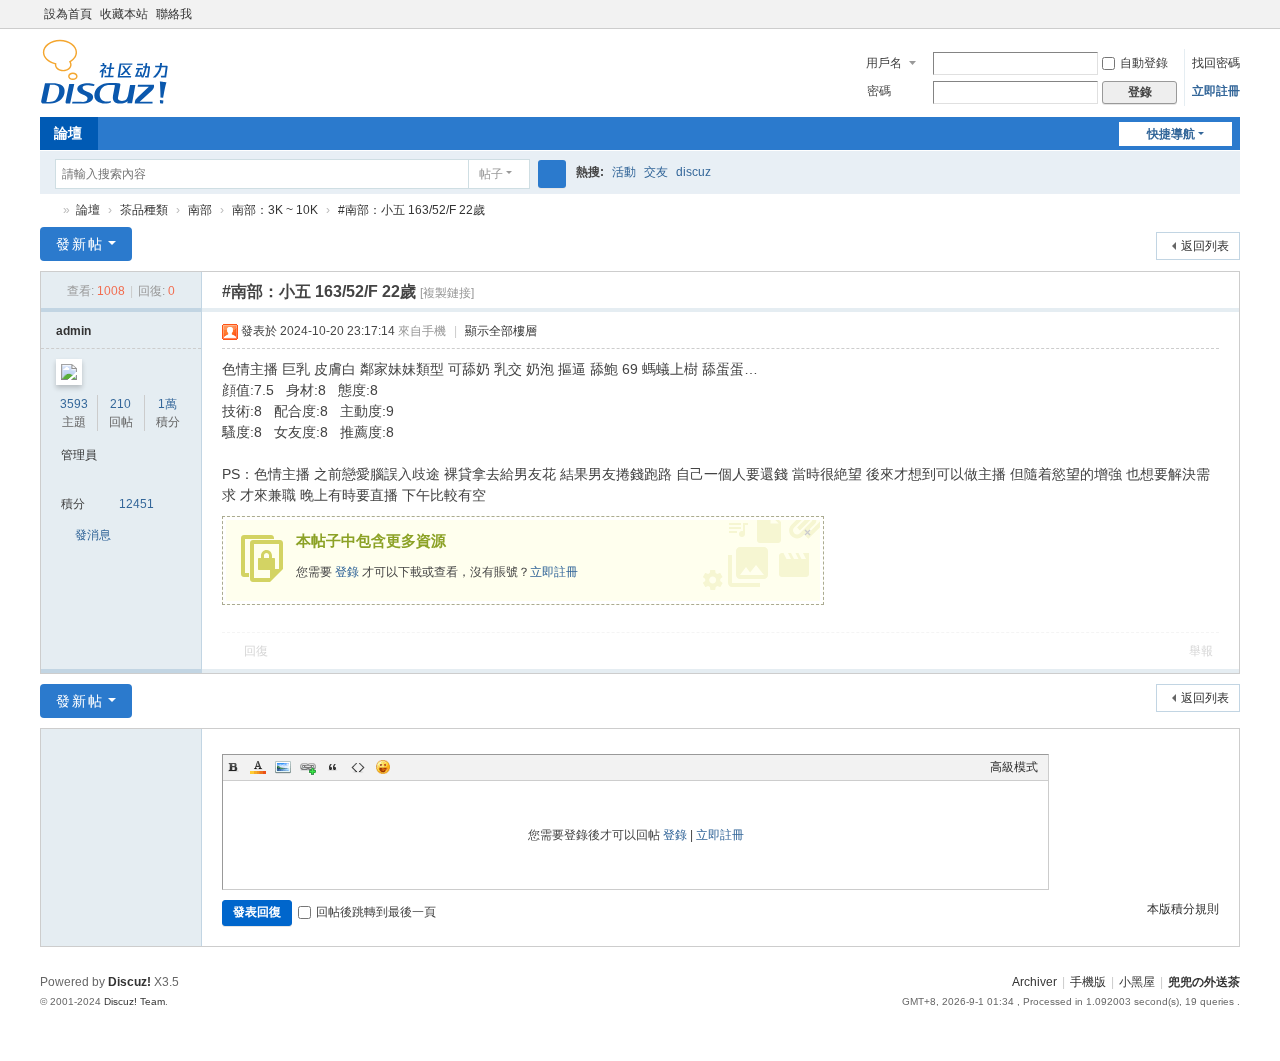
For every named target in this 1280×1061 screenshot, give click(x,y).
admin (73, 331)
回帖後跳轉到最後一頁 (376, 912)
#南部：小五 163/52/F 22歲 (411, 210)
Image (283, 767)
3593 (74, 404)
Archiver (1034, 982)
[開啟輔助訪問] (1235, 14)
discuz (693, 172)
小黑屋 (1137, 982)
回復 (256, 651)
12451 (136, 504)
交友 (656, 172)
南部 (200, 210)
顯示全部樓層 (501, 331)
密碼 (879, 91)
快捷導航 (1171, 134)
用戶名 (884, 63)
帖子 (491, 174)
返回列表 (1205, 246)
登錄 (347, 572)
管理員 (79, 455)
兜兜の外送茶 (48, 210)
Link (308, 767)
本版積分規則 (1183, 909)
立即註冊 (1216, 91)
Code (358, 767)
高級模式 (1014, 767)
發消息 (93, 535)
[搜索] (552, 174)
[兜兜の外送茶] (104, 96)
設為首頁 (68, 14)
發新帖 (80, 244)
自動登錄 (1144, 63)
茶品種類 (144, 210)
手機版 (1088, 982)
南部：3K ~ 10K (275, 210)
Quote (333, 767)
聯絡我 (174, 14)
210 (120, 404)
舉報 (1201, 651)
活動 (624, 172)
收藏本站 (124, 14)
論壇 (68, 133)
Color (258, 767)
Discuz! (129, 982)
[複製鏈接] (447, 293)
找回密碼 (1216, 63)
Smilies (383, 767)
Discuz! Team (134, 1001)
